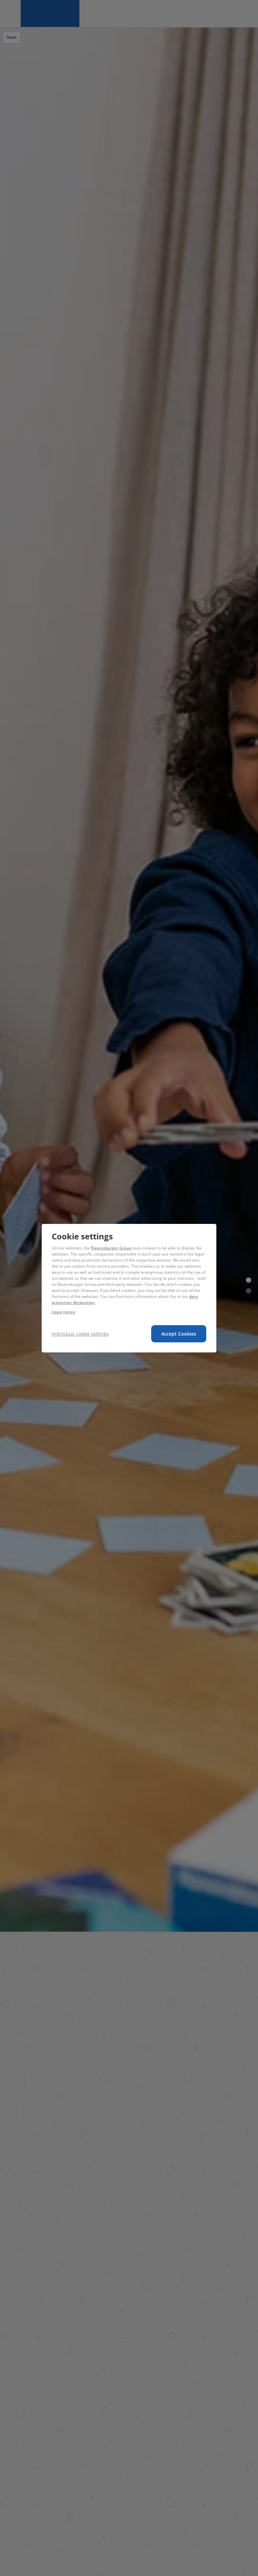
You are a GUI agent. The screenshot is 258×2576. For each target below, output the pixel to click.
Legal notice (63, 1312)
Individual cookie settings (80, 1334)
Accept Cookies (179, 1334)
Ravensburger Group (111, 1248)
